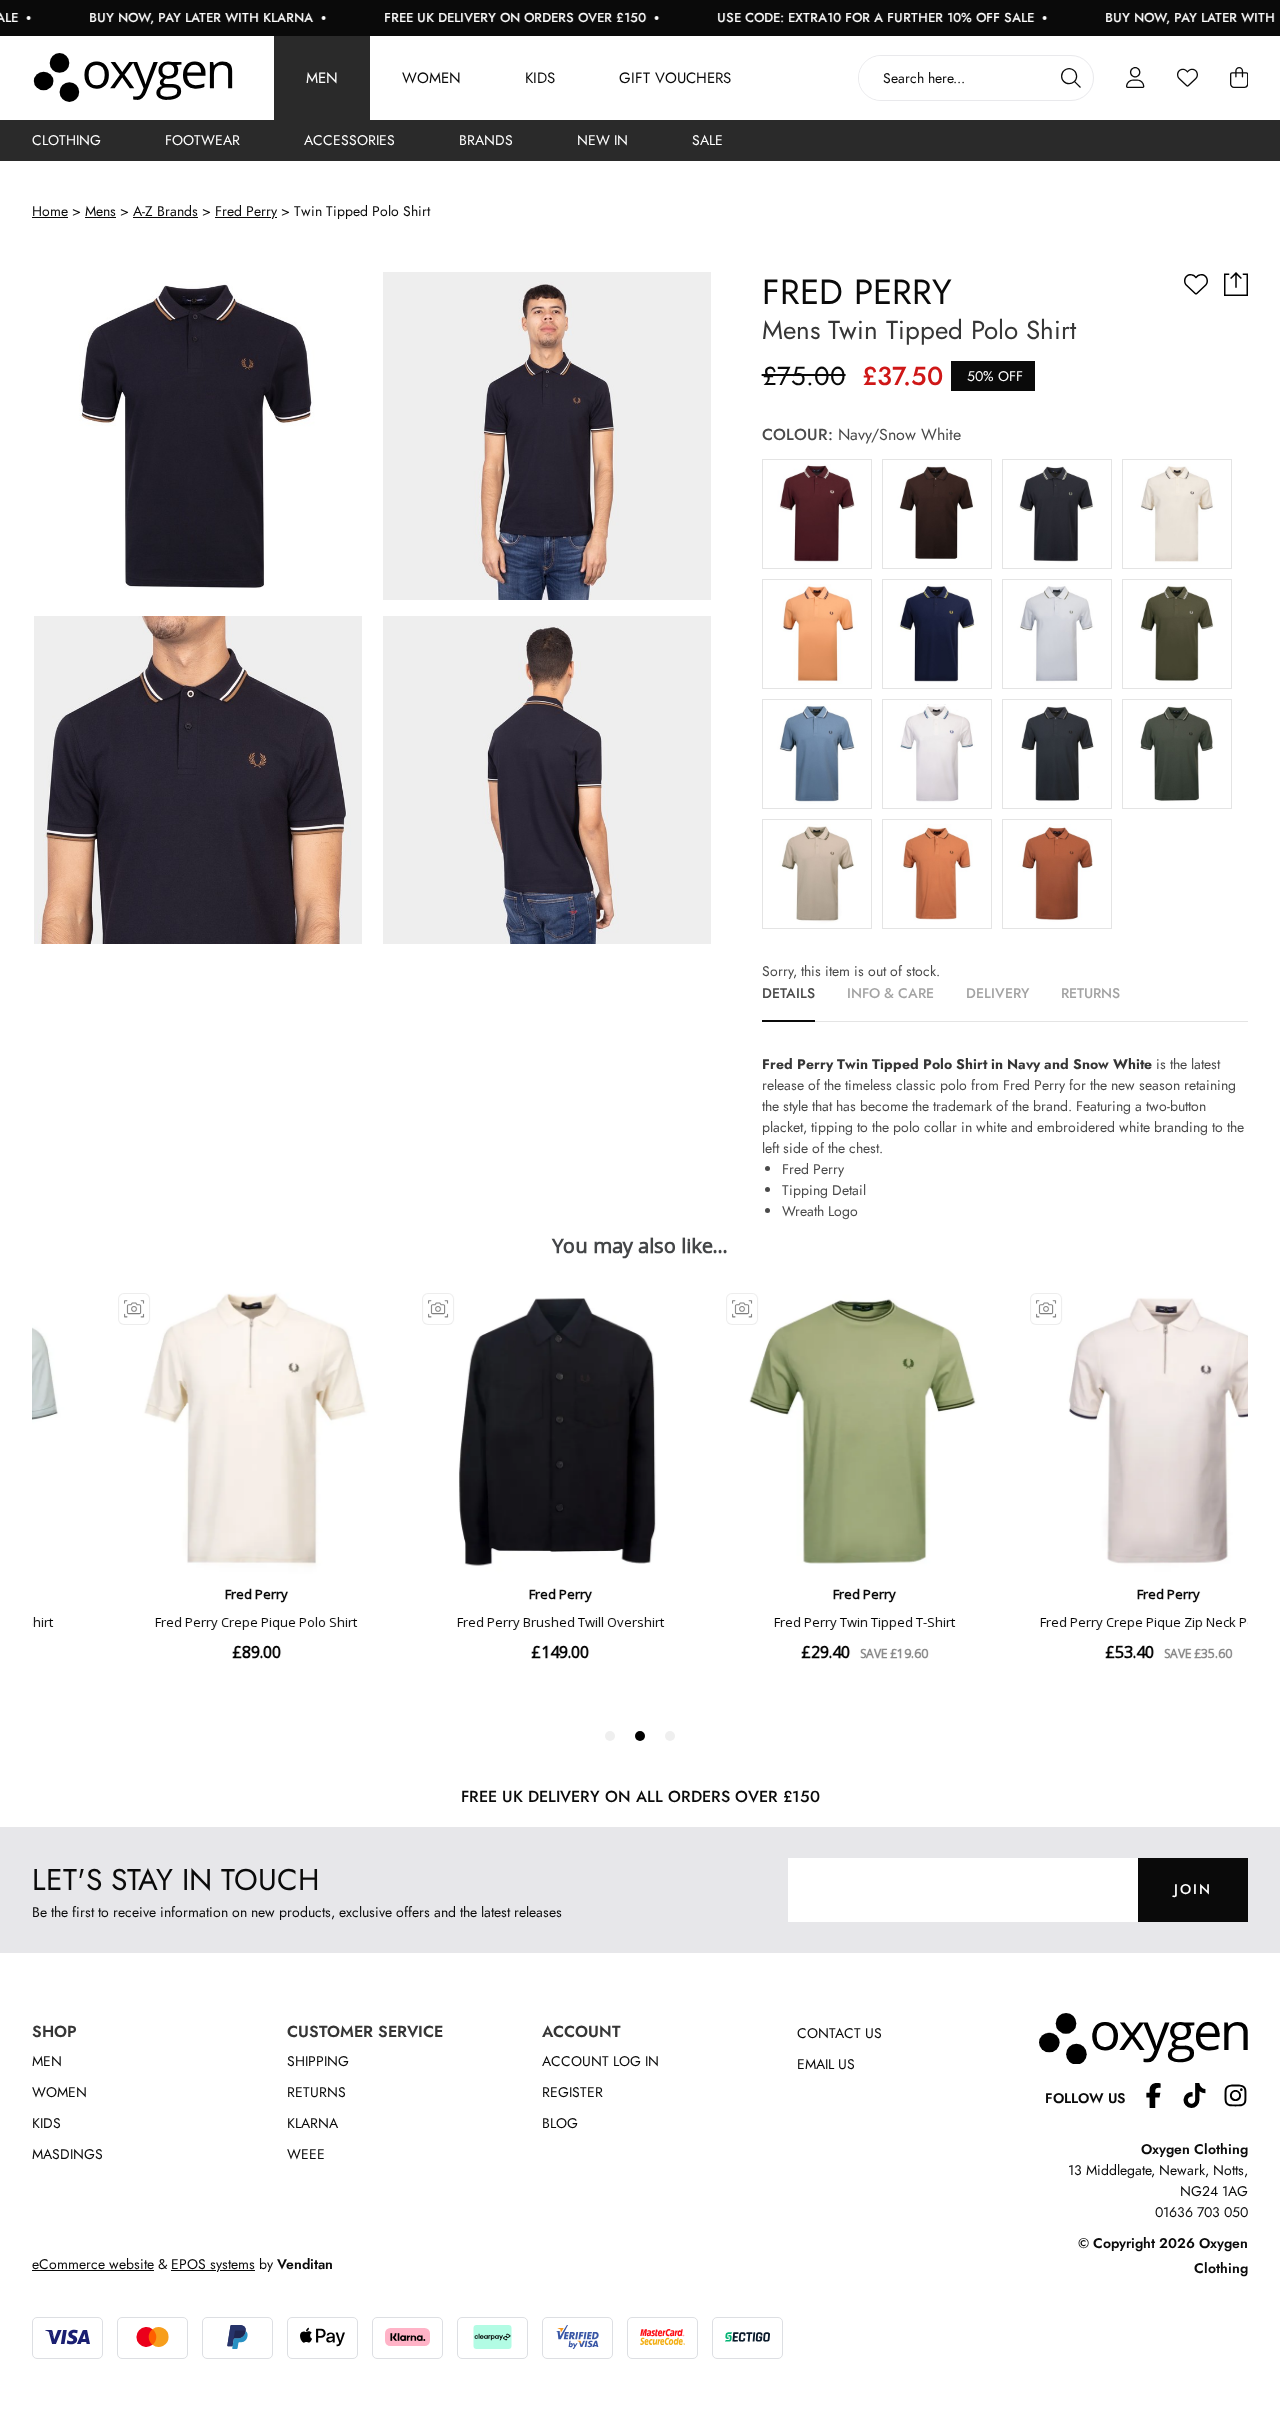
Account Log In (600, 2061)
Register (572, 2092)
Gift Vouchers (675, 78)
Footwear (202, 140)
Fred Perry (246, 211)
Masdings (67, 2154)
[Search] (1071, 78)
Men (322, 78)
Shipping (318, 2061)
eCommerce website (93, 2264)
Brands (486, 140)
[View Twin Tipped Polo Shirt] (817, 514)
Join (1193, 1889)
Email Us (826, 2064)
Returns (316, 2092)
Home (50, 211)
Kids (540, 78)
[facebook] (1161, 2098)
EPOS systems (213, 2264)
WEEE (306, 2154)
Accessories (349, 140)
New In (602, 140)
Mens (100, 211)
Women (431, 78)
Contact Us (839, 2033)
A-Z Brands (165, 211)
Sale (707, 140)
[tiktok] (1202, 2098)
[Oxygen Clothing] (133, 78)
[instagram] (1235, 2098)
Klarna (312, 2123)
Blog (560, 2123)
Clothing (66, 140)
